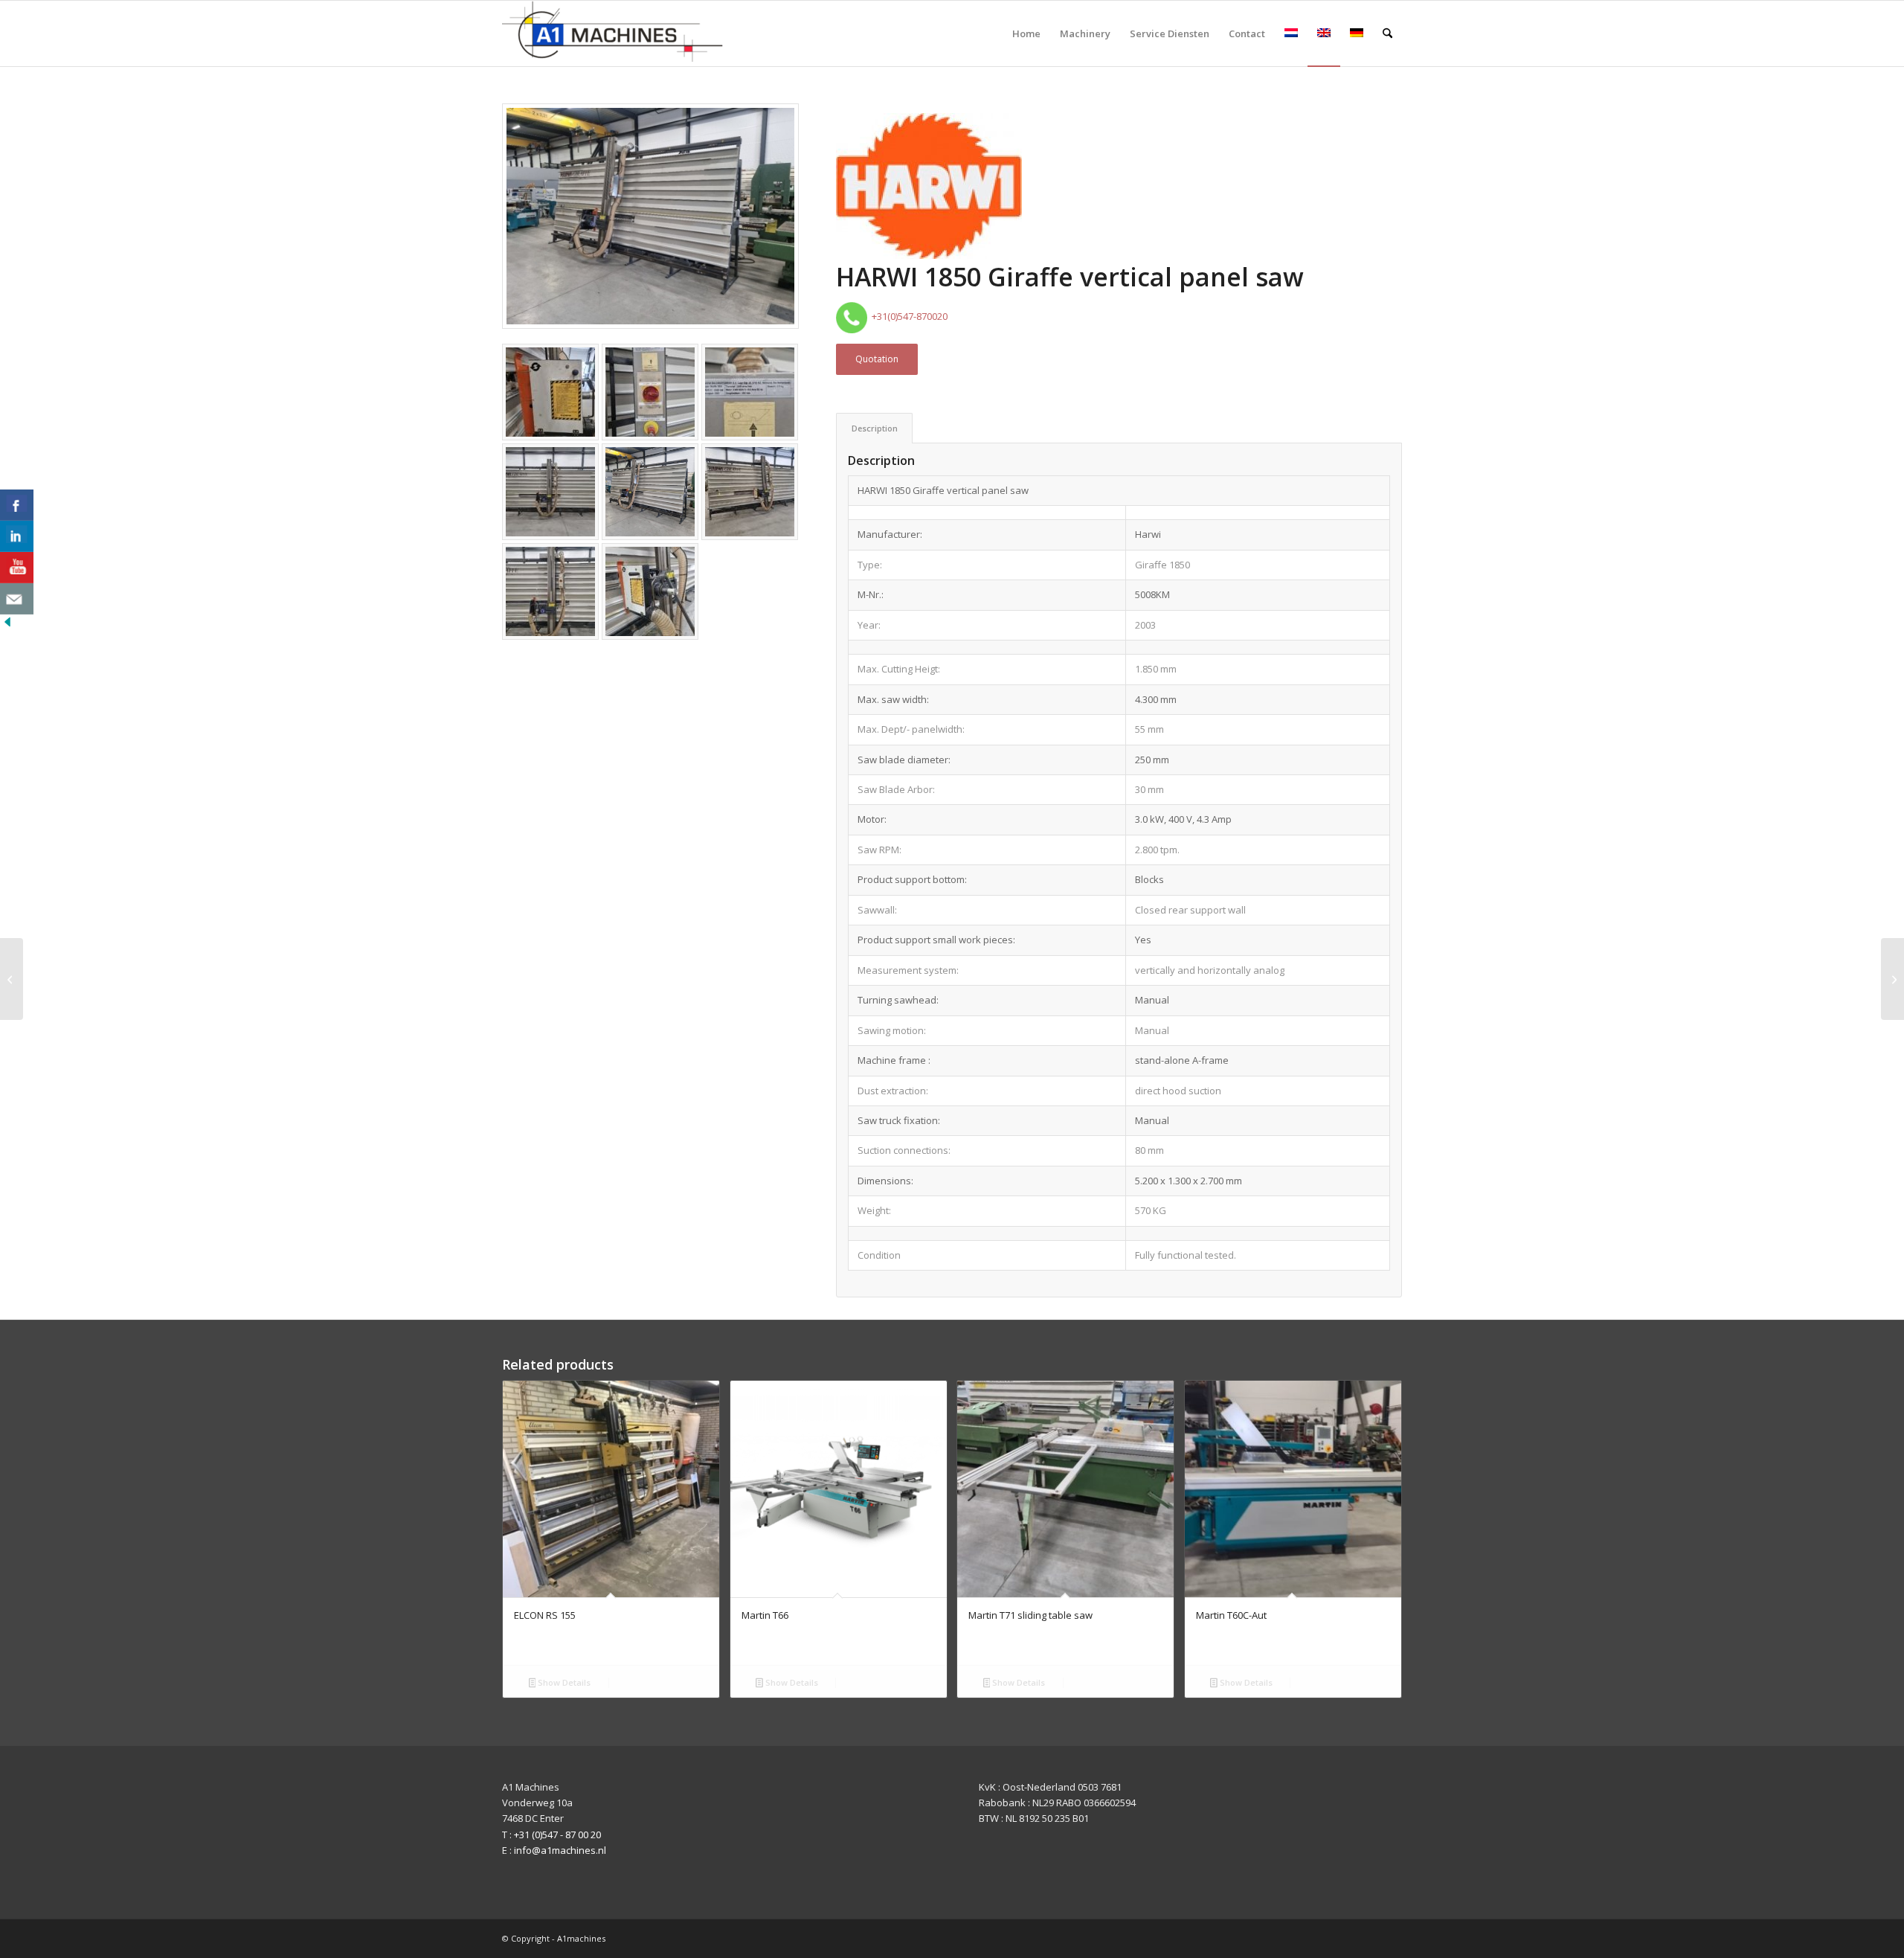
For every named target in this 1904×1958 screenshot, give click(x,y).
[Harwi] (929, 188)
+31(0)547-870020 (907, 316)
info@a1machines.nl (560, 1850)
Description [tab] (875, 428)
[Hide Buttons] (7, 626)
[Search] (1387, 33)
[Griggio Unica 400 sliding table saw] (12, 979)
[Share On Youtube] (17, 568)
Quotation (877, 359)
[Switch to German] (1357, 33)
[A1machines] (614, 33)
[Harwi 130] (1892, 979)
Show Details (563, 1682)
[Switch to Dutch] (1291, 33)
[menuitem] (1026, 33)
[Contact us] (17, 599)
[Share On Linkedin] (17, 536)
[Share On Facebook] (17, 505)
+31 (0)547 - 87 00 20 (557, 1835)
